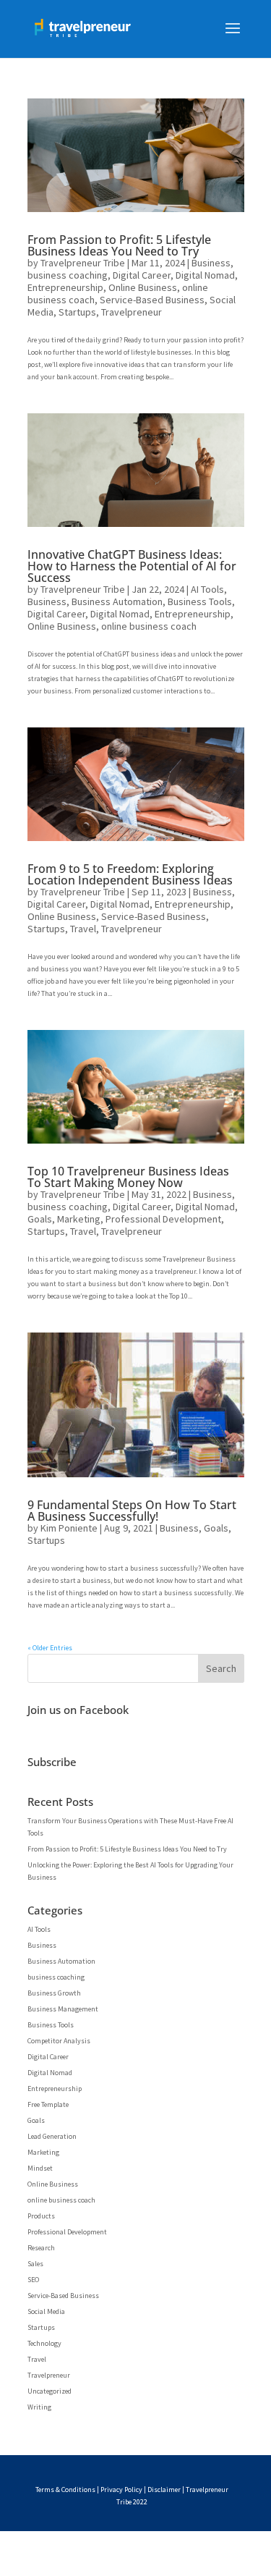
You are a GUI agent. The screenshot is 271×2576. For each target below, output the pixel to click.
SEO (33, 2280)
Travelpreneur (132, 312)
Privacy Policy (121, 2490)
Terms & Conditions (65, 2490)
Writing (39, 2407)
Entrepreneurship (65, 287)
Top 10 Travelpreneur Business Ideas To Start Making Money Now (128, 1177)
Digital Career (142, 275)
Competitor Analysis (59, 2041)
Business (211, 263)
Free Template (48, 2104)
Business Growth (54, 1993)
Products (41, 2216)
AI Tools (207, 589)
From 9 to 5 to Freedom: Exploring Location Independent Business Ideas (130, 874)
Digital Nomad (205, 275)
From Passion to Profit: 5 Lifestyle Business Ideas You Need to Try (119, 245)
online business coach (149, 626)
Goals (40, 1219)
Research (41, 2248)
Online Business (143, 287)
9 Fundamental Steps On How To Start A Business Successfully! (132, 1511)
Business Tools (200, 601)
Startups (77, 312)
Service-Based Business (152, 300)
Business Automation (117, 601)
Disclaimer (164, 2490)
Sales (35, 2264)
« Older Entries (50, 1648)
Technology (44, 2343)
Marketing (79, 1219)
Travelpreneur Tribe (83, 263)
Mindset (40, 2168)
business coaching (68, 275)
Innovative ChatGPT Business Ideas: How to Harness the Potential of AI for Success (132, 566)
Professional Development (163, 1219)
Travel (83, 929)
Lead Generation (52, 2136)
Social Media (46, 2311)
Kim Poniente (69, 1528)
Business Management (63, 2009)
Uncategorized (50, 2391)
